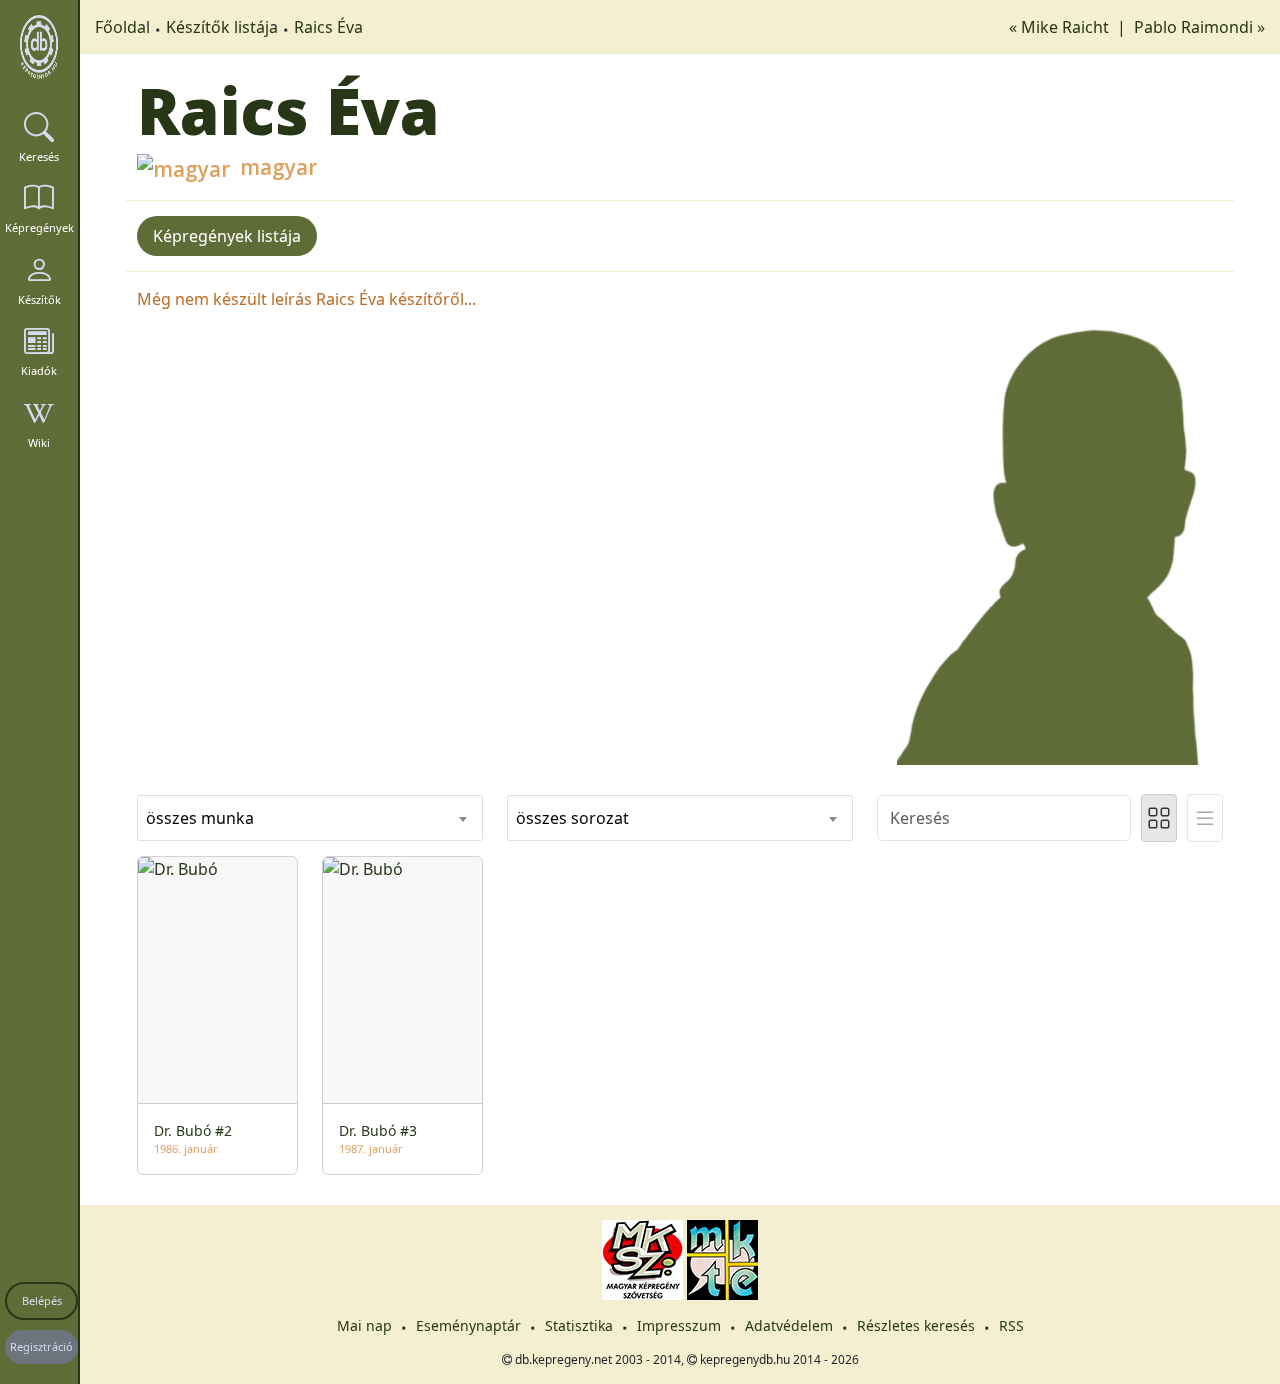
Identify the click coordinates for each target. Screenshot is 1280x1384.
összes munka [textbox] (200, 818)
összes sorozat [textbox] (572, 818)
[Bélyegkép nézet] (1159, 818)
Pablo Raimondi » (1199, 27)
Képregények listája (227, 236)
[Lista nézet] (1205, 818)
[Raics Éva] (1050, 524)
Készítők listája (222, 27)
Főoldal (122, 27)
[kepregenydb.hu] (39, 47)
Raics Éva (328, 27)
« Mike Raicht (1061, 27)
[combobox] (310, 818)
